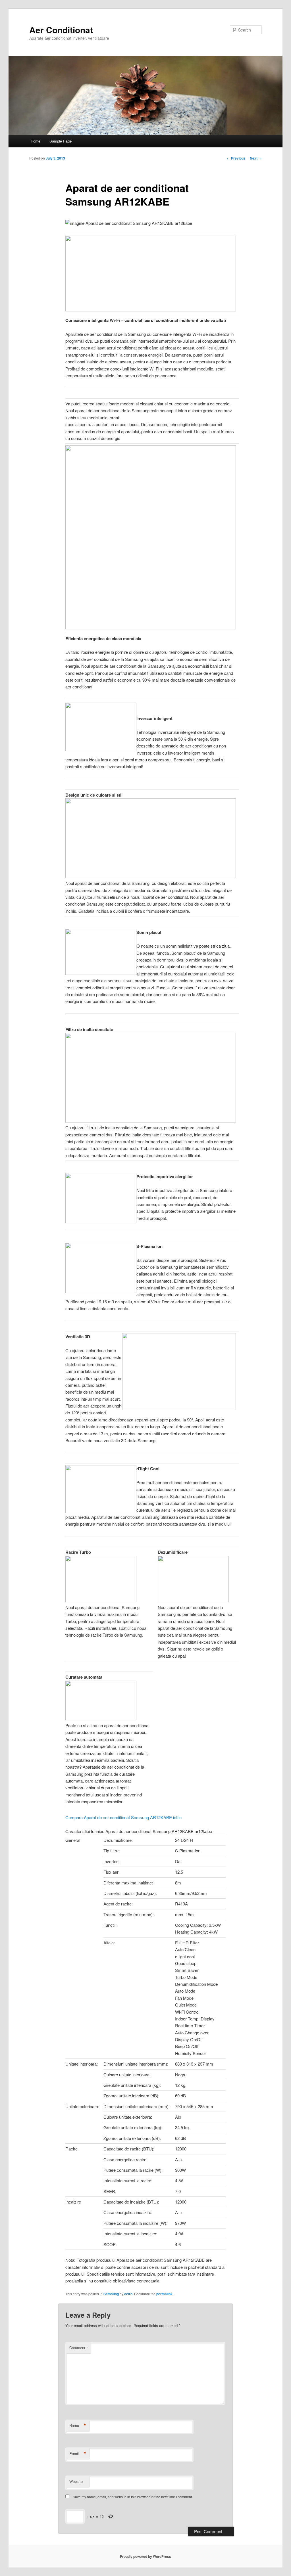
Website (76, 2481)
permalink (164, 2294)
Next (256, 158)
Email (78, 2454)
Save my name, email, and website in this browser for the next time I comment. (133, 2497)
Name (78, 2426)
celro (128, 2294)
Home (36, 141)
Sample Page (61, 141)
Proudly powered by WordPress (145, 2556)
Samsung (111, 2294)
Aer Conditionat (61, 30)
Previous (236, 158)
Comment (79, 2348)
